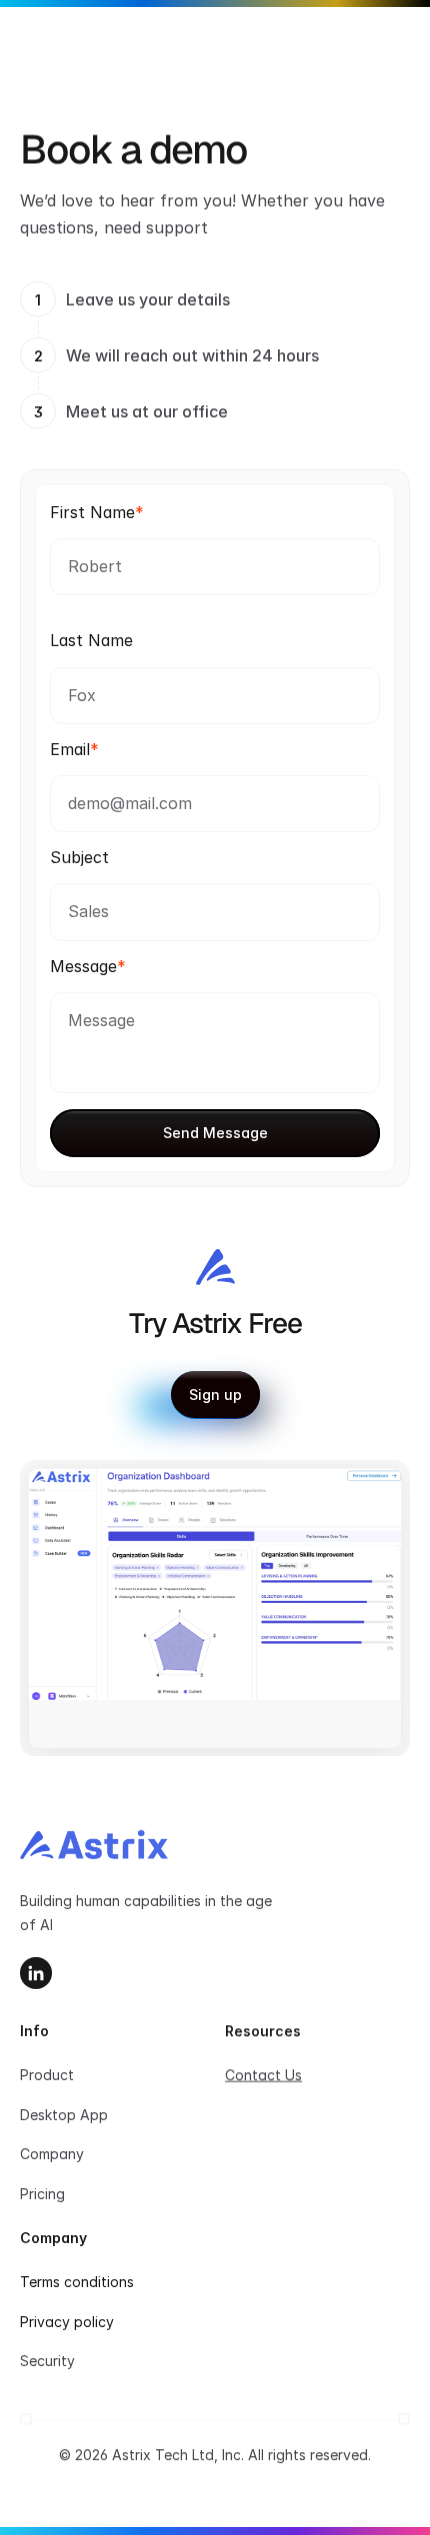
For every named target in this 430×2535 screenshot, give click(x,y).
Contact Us (263, 2074)
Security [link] (47, 2360)
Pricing (42, 2193)
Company (52, 2153)
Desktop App (64, 2114)
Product (47, 2074)
